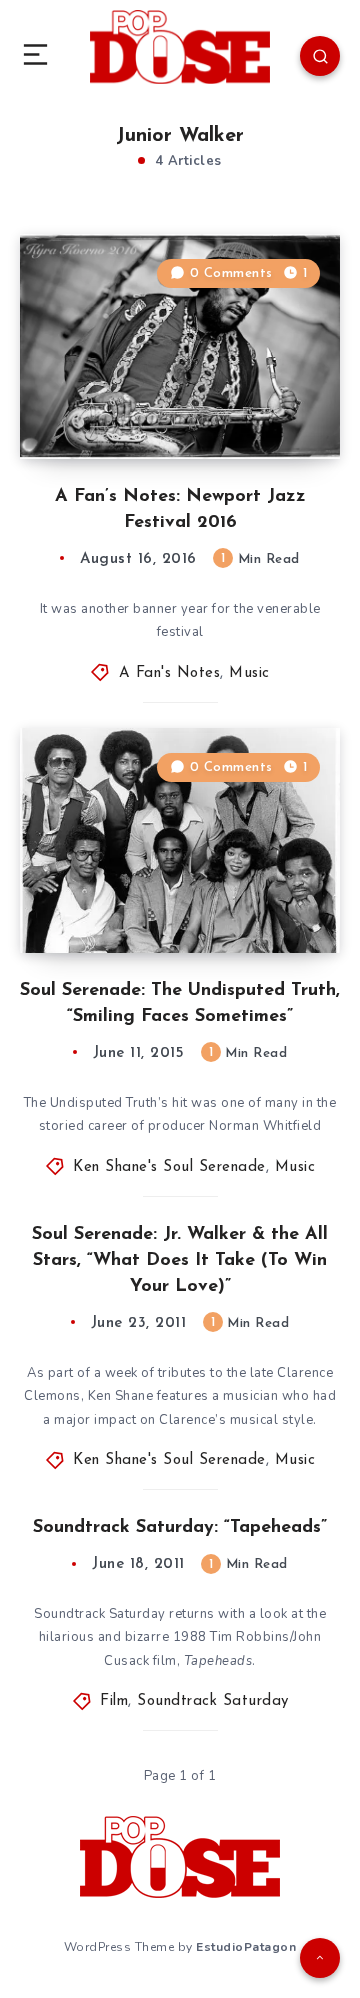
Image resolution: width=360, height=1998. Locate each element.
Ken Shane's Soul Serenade (169, 1167)
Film (114, 1701)
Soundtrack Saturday (213, 1701)
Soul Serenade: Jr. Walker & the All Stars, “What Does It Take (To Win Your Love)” (180, 1261)
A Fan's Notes (170, 673)
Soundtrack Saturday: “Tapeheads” (180, 1528)
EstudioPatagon (246, 1947)
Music (249, 673)
